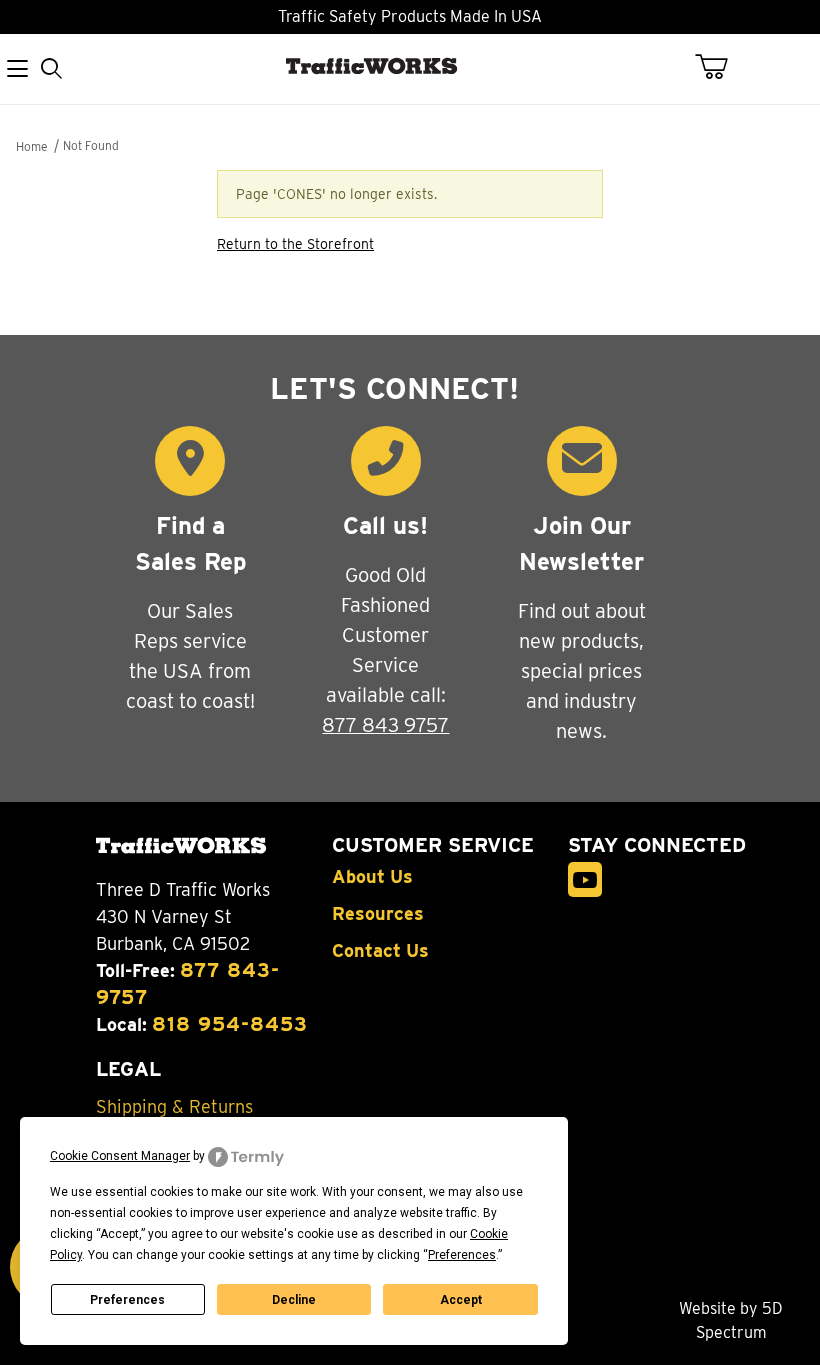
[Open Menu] (17, 69)
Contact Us (380, 951)
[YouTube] (585, 879)
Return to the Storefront (295, 244)
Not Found (91, 145)
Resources (378, 914)
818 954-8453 (230, 1024)
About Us (372, 877)
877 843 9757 (385, 725)
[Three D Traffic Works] (376, 91)
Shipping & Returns (174, 1107)
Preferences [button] (462, 1255)
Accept (461, 1300)
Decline (294, 1300)
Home (31, 146)
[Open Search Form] (51, 69)
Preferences (127, 1300)
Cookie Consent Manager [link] (120, 1156)
